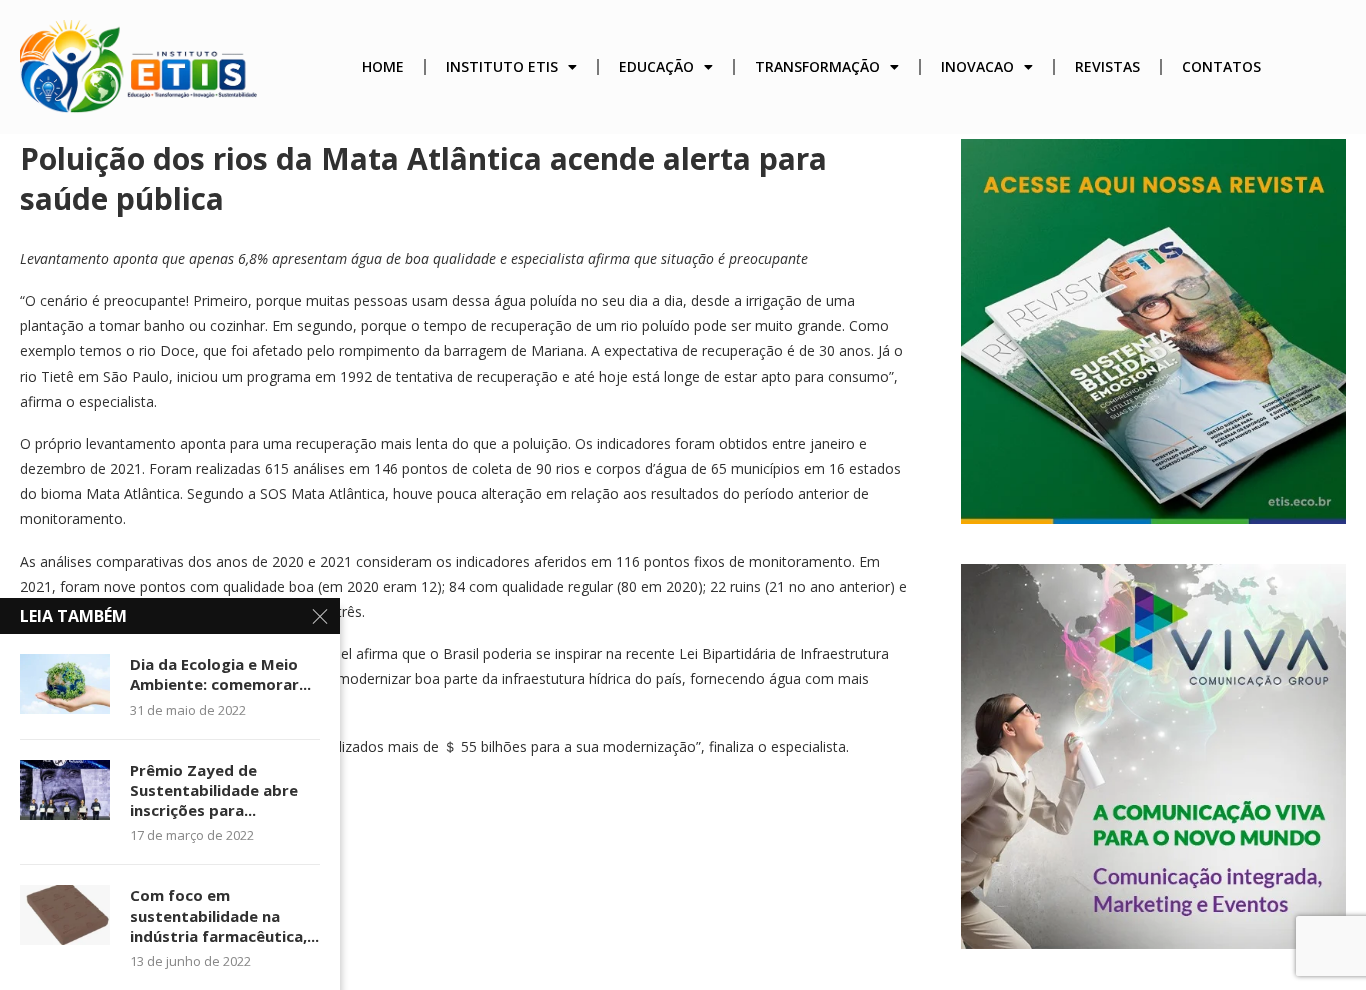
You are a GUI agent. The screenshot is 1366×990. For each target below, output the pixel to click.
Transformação (817, 66)
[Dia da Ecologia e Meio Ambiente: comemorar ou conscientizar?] (65, 684)
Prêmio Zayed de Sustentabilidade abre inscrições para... (214, 790)
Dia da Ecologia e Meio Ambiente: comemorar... (220, 674)
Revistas (1107, 66)
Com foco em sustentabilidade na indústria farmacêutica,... (224, 915)
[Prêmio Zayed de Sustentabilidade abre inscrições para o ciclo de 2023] (65, 790)
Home (383, 66)
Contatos (1221, 66)
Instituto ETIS (502, 66)
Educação (656, 66)
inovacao (977, 66)
